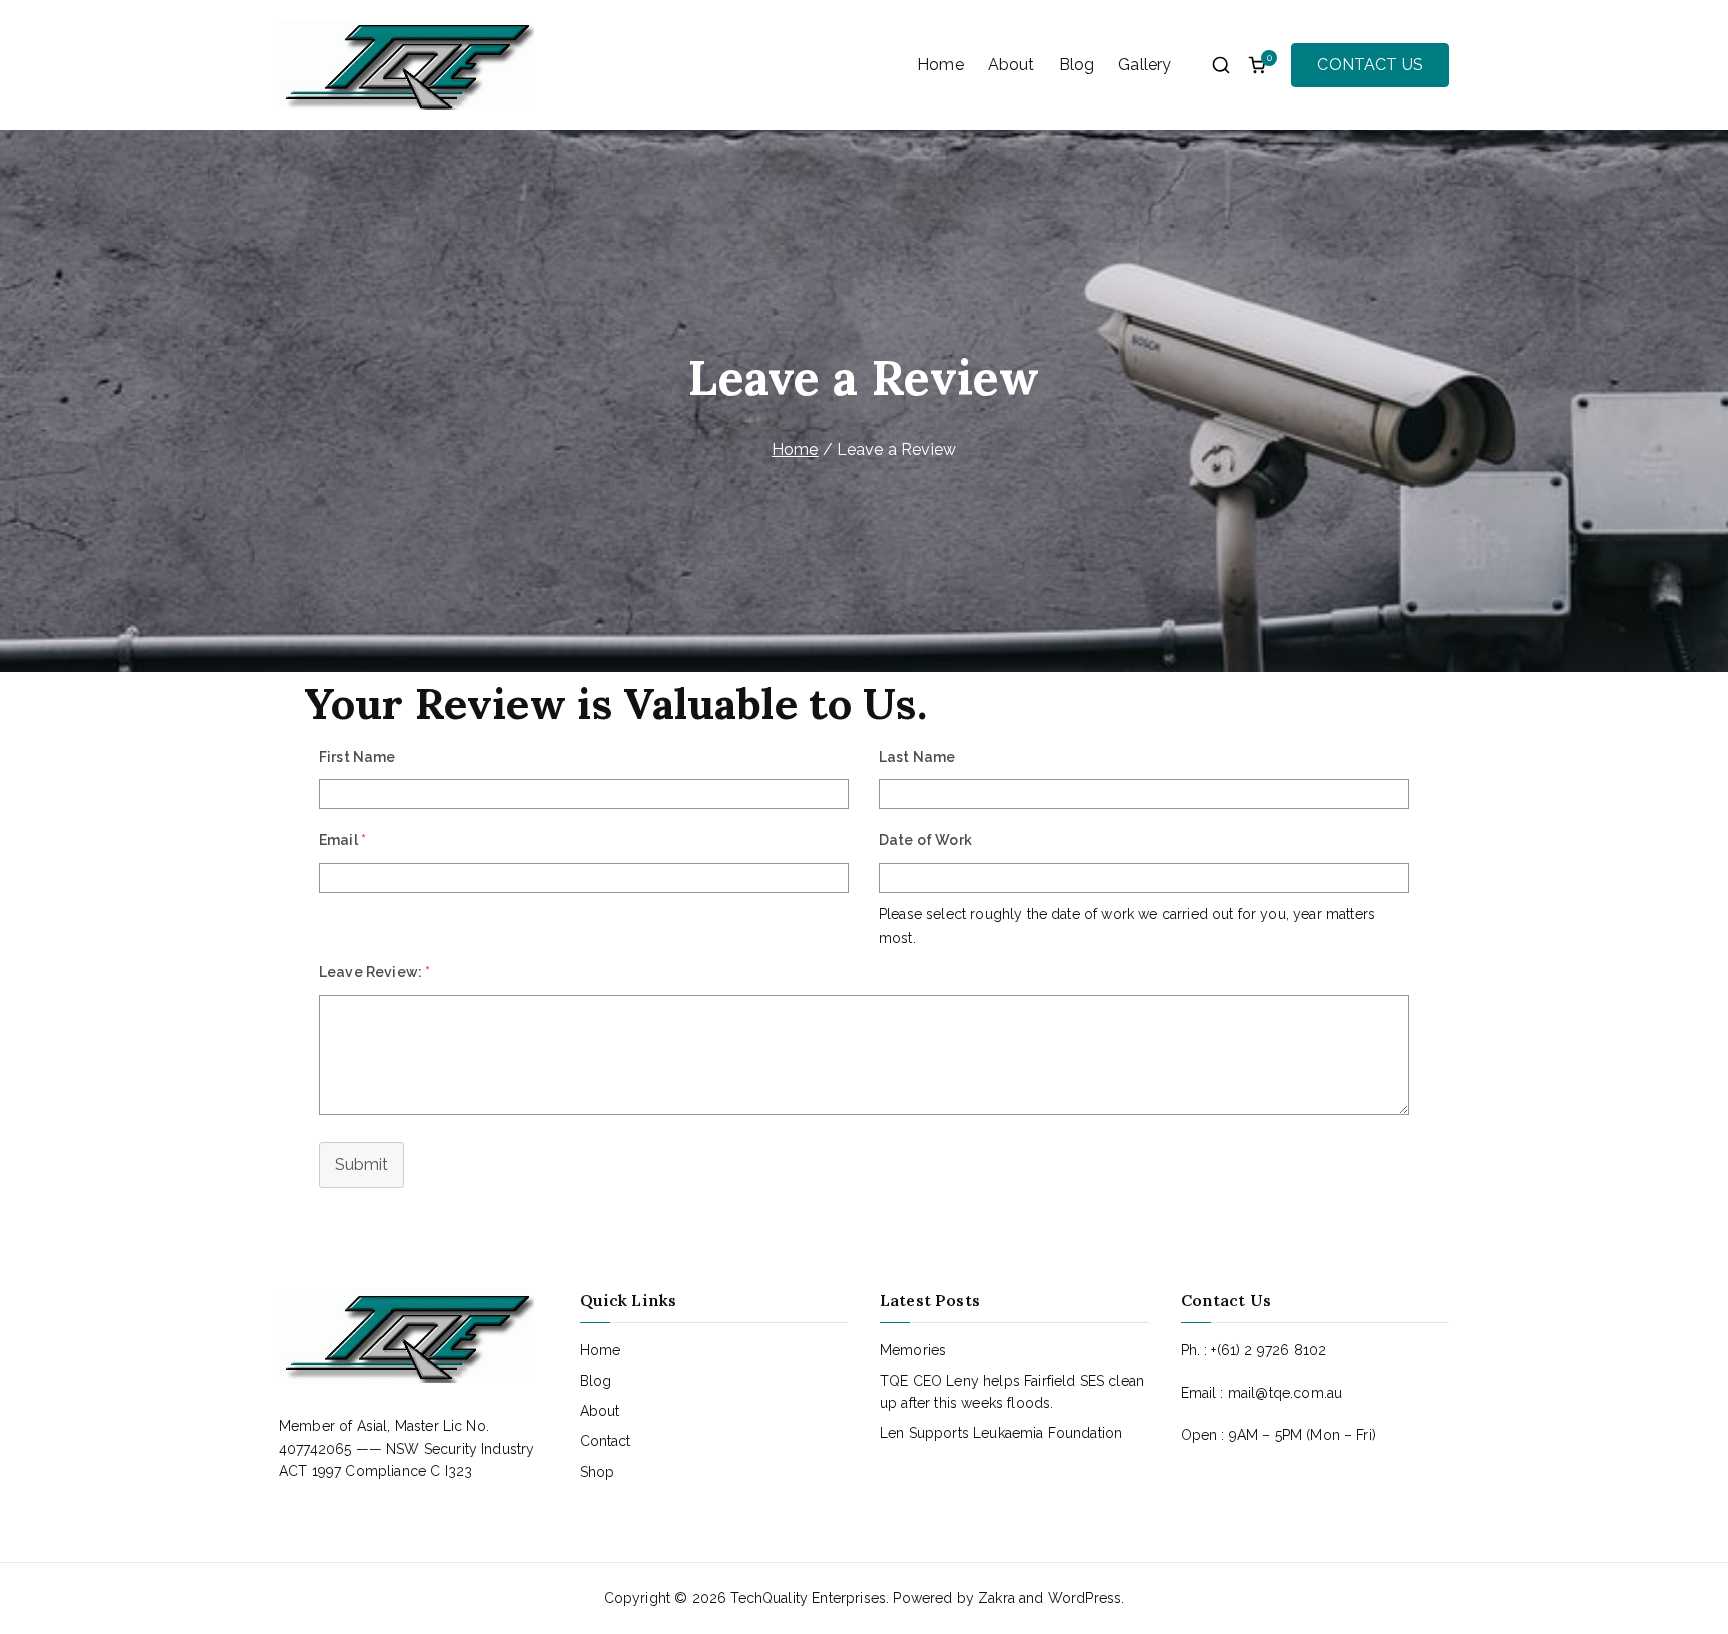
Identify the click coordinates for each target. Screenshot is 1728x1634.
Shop (597, 1472)
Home (940, 64)
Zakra (996, 1598)
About (1011, 64)
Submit (361, 1164)
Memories (913, 1350)
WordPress (1084, 1598)
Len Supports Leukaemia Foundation (1001, 1433)
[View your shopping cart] (1257, 65)
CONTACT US (1370, 64)
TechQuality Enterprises (808, 1598)
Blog (1077, 64)
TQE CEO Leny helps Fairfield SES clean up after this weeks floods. (1012, 1392)
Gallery (1144, 64)
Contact (605, 1441)
